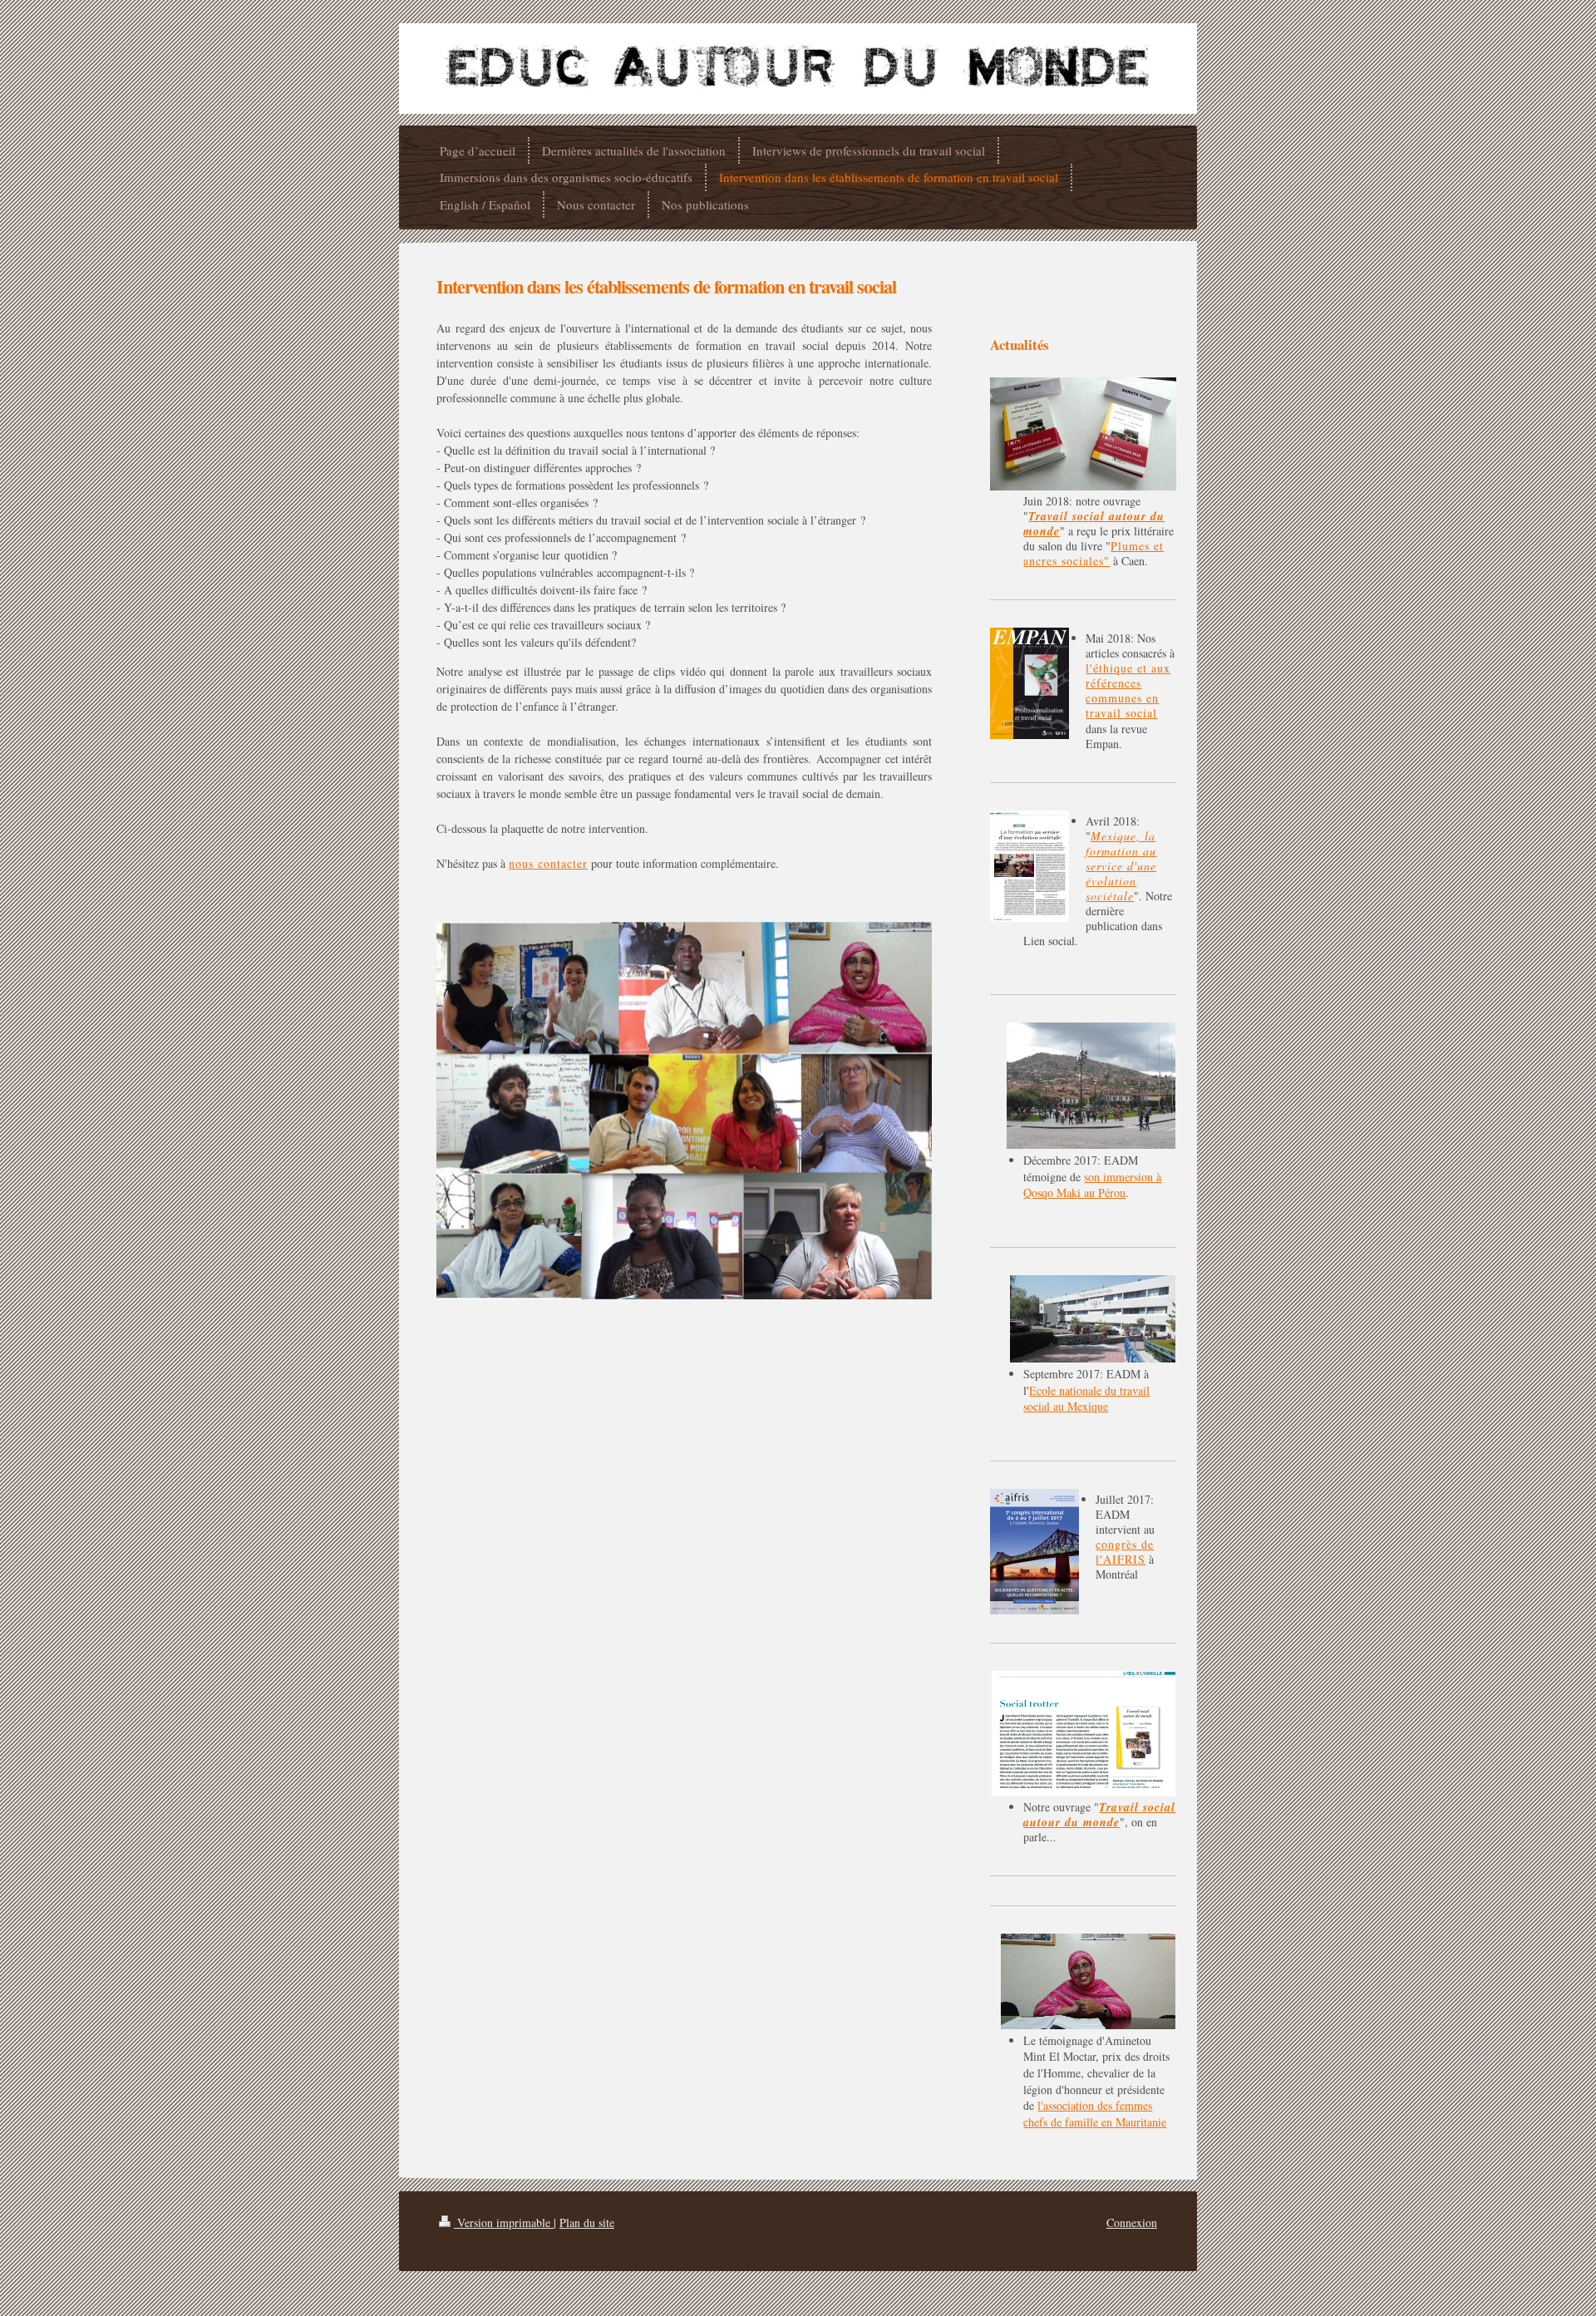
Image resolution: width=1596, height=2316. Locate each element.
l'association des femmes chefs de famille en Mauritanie (1095, 2114)
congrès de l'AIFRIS (1125, 1552)
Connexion (1132, 2222)
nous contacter (548, 863)
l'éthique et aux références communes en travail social (1128, 690)
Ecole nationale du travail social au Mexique (1086, 1399)
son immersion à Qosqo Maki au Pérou (1092, 1185)
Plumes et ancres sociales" (1094, 553)
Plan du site (587, 2222)
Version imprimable (504, 2222)
